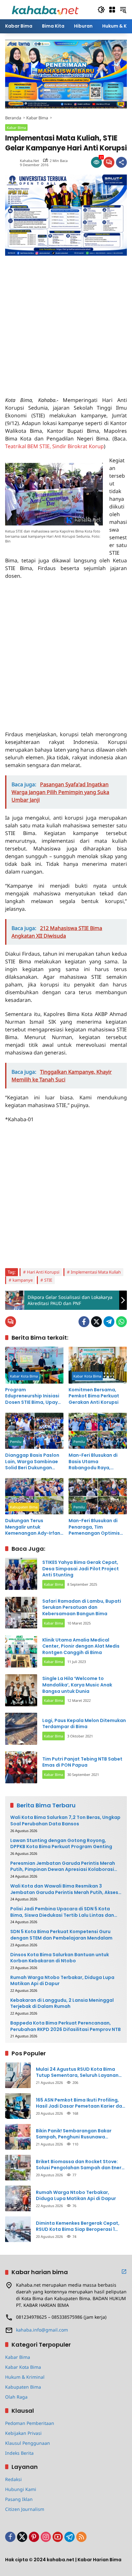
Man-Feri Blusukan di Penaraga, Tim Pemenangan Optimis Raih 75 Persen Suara (94, 1527)
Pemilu (16, 1442)
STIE (48, 1280)
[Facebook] (84, 1322)
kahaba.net (29, 161)
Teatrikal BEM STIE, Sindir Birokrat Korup (54, 446)
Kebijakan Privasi (23, 2433)
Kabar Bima (16, 128)
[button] (101, 10)
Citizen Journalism (25, 2509)
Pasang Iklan (19, 2499)
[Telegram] (109, 1322)
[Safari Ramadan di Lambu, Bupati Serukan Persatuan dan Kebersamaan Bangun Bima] (21, 1613)
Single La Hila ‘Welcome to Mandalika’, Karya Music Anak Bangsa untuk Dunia (77, 1685)
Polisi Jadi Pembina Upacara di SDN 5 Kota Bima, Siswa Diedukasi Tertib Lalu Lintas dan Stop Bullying (62, 1912)
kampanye (23, 1280)
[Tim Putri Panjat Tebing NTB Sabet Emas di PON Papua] (21, 1767)
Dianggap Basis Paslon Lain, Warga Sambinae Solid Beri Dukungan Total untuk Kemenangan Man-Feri (32, 1462)
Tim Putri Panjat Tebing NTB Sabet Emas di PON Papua (82, 1762)
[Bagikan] (121, 162)
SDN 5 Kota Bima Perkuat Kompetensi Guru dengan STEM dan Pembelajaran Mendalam (61, 1935)
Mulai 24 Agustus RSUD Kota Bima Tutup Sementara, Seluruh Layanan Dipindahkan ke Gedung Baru (77, 2073)
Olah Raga (16, 2397)
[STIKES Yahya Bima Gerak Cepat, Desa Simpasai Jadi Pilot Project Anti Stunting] (21, 1574)
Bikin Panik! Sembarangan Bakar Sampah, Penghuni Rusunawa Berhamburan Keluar (74, 2134)
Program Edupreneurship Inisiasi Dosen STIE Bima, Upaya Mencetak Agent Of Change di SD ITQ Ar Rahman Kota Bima (33, 1396)
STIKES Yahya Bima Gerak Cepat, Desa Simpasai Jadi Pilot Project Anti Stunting (81, 1569)
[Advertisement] (66, 322)
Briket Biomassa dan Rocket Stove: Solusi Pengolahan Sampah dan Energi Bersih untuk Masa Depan (81, 2165)
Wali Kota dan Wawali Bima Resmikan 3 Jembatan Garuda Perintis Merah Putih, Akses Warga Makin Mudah (64, 1889)
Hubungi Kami (21, 2489)
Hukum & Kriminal (25, 2377)
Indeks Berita (19, 2453)
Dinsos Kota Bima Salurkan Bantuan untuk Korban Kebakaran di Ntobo (60, 1958)
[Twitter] (96, 1322)
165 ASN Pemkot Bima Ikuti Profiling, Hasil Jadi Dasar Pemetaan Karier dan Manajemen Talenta (80, 2103)
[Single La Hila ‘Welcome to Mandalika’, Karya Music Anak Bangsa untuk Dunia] (21, 1690)
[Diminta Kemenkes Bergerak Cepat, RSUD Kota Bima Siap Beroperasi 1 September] (18, 2229)
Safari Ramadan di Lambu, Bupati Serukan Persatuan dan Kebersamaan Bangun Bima (82, 1607)
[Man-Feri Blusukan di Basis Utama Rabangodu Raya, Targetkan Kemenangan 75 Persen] (98, 1431)
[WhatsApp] (121, 1322)
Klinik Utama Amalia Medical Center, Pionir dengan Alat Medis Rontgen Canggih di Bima (81, 1646)
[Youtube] (58, 2537)
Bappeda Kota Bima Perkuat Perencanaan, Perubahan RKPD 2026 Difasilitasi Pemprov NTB (66, 2026)
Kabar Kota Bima (24, 1376)
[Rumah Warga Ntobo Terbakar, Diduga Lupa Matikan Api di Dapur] (18, 2198)
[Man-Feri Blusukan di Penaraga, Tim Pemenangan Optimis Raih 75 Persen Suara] (98, 1496)
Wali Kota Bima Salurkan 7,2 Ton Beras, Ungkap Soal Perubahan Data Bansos (65, 1821)
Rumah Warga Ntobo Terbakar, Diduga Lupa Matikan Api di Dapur (62, 1981)
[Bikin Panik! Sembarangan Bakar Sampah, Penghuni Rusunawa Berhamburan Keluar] (18, 2137)
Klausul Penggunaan (28, 2443)
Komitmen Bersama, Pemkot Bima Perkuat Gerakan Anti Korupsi (94, 1396)
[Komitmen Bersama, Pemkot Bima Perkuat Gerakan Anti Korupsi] (98, 1365)
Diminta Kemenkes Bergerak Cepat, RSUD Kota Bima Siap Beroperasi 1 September (78, 2226)
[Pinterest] (34, 2537)
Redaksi (13, 2479)
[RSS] (81, 2537)
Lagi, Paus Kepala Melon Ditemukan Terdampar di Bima (84, 1724)
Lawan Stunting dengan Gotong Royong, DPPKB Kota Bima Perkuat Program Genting (61, 1844)
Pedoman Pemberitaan (30, 2423)
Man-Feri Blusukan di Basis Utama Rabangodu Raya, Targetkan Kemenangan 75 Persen (97, 1462)
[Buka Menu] (112, 10)
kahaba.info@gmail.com (42, 2330)
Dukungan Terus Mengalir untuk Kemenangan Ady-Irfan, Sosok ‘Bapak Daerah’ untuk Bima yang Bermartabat (33, 1527)
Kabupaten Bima (24, 1507)
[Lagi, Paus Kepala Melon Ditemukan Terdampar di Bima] (21, 1729)
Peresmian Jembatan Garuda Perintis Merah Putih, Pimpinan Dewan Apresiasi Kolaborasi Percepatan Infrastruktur (63, 1867)
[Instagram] (46, 2537)
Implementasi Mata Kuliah (96, 1272)
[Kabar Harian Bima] (45, 9)
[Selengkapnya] (124, 2272)
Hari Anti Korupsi (43, 1272)
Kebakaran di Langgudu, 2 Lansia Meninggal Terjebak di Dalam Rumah (62, 2004)
